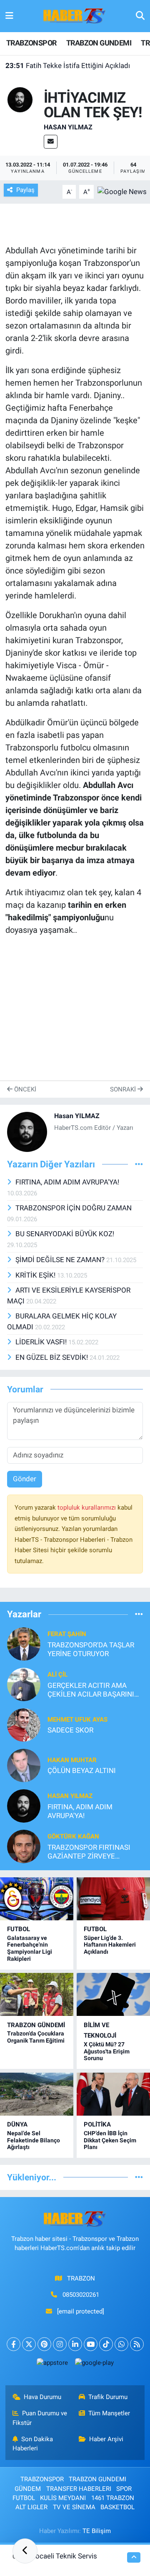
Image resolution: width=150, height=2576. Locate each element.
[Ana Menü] (9, 16)
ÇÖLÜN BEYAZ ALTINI (82, 1770)
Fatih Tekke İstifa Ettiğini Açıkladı (68, 66)
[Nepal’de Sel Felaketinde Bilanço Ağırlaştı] (37, 2094)
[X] (29, 2344)
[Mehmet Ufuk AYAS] (24, 1724)
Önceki (24, 1089)
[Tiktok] (106, 2344)
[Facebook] (14, 2344)
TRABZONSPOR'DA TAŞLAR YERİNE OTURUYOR (91, 1649)
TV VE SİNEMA (74, 2507)
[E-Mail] (51, 142)
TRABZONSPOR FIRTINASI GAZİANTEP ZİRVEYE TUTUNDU (89, 1852)
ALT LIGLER (31, 2507)
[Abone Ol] (122, 191)
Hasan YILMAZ (68, 127)
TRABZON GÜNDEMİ (36, 2025)
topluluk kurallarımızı (87, 1508)
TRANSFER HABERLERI (79, 2489)
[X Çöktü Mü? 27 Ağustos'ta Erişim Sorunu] (113, 1994)
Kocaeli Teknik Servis (64, 2556)
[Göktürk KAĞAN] (24, 1846)
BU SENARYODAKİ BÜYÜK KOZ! (65, 1234)
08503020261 (81, 2295)
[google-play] (94, 2365)
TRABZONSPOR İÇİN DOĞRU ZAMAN (74, 1208)
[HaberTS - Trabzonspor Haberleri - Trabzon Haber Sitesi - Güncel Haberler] (75, 15)
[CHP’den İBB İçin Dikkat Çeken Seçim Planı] (113, 2094)
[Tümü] (139, 1614)
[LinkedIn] (75, 2344)
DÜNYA (17, 2124)
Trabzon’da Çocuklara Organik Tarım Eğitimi (36, 2037)
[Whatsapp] (121, 2344)
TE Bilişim (97, 2531)
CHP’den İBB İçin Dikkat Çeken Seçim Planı (110, 2140)
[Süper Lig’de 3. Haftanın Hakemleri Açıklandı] (113, 1899)
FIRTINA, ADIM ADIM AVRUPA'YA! (67, 1182)
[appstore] (52, 2365)
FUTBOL (19, 1929)
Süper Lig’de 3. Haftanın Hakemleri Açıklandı (110, 1945)
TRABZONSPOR (31, 43)
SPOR (124, 2489)
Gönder (25, 1479)
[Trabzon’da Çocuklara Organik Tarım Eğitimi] (37, 1994)
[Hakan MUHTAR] (24, 1765)
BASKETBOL (117, 2507)
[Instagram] (60, 2344)
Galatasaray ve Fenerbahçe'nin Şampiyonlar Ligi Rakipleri (30, 1948)
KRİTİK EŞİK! (36, 1275)
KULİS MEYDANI (63, 2498)
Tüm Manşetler (109, 2413)
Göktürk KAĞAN (73, 1836)
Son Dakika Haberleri (33, 2444)
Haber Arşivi (106, 2439)
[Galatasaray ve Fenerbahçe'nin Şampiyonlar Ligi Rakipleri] (37, 1899)
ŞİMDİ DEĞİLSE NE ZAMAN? (61, 1260)
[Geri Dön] (25, 2551)
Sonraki (124, 1089)
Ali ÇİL (57, 1674)
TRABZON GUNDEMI (99, 43)
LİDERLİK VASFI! (42, 1342)
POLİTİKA (97, 2124)
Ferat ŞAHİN (67, 1634)
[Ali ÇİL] (24, 1684)
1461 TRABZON (113, 2498)
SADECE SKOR (70, 1730)
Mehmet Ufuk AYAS (77, 1720)
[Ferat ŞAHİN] (24, 1643)
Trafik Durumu (108, 2397)
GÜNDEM (28, 2489)
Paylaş (25, 190)
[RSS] (137, 2344)
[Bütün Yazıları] (139, 1164)
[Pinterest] (44, 2344)
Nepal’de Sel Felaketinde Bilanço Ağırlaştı (34, 2140)
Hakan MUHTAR (72, 1760)
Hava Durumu (42, 2397)
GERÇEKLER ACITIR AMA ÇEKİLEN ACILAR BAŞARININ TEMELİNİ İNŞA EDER (93, 1690)
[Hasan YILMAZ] (20, 99)
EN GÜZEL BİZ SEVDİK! (52, 1357)
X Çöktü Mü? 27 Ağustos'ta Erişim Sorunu (107, 2051)
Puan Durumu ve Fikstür (40, 2418)
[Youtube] (91, 2344)
